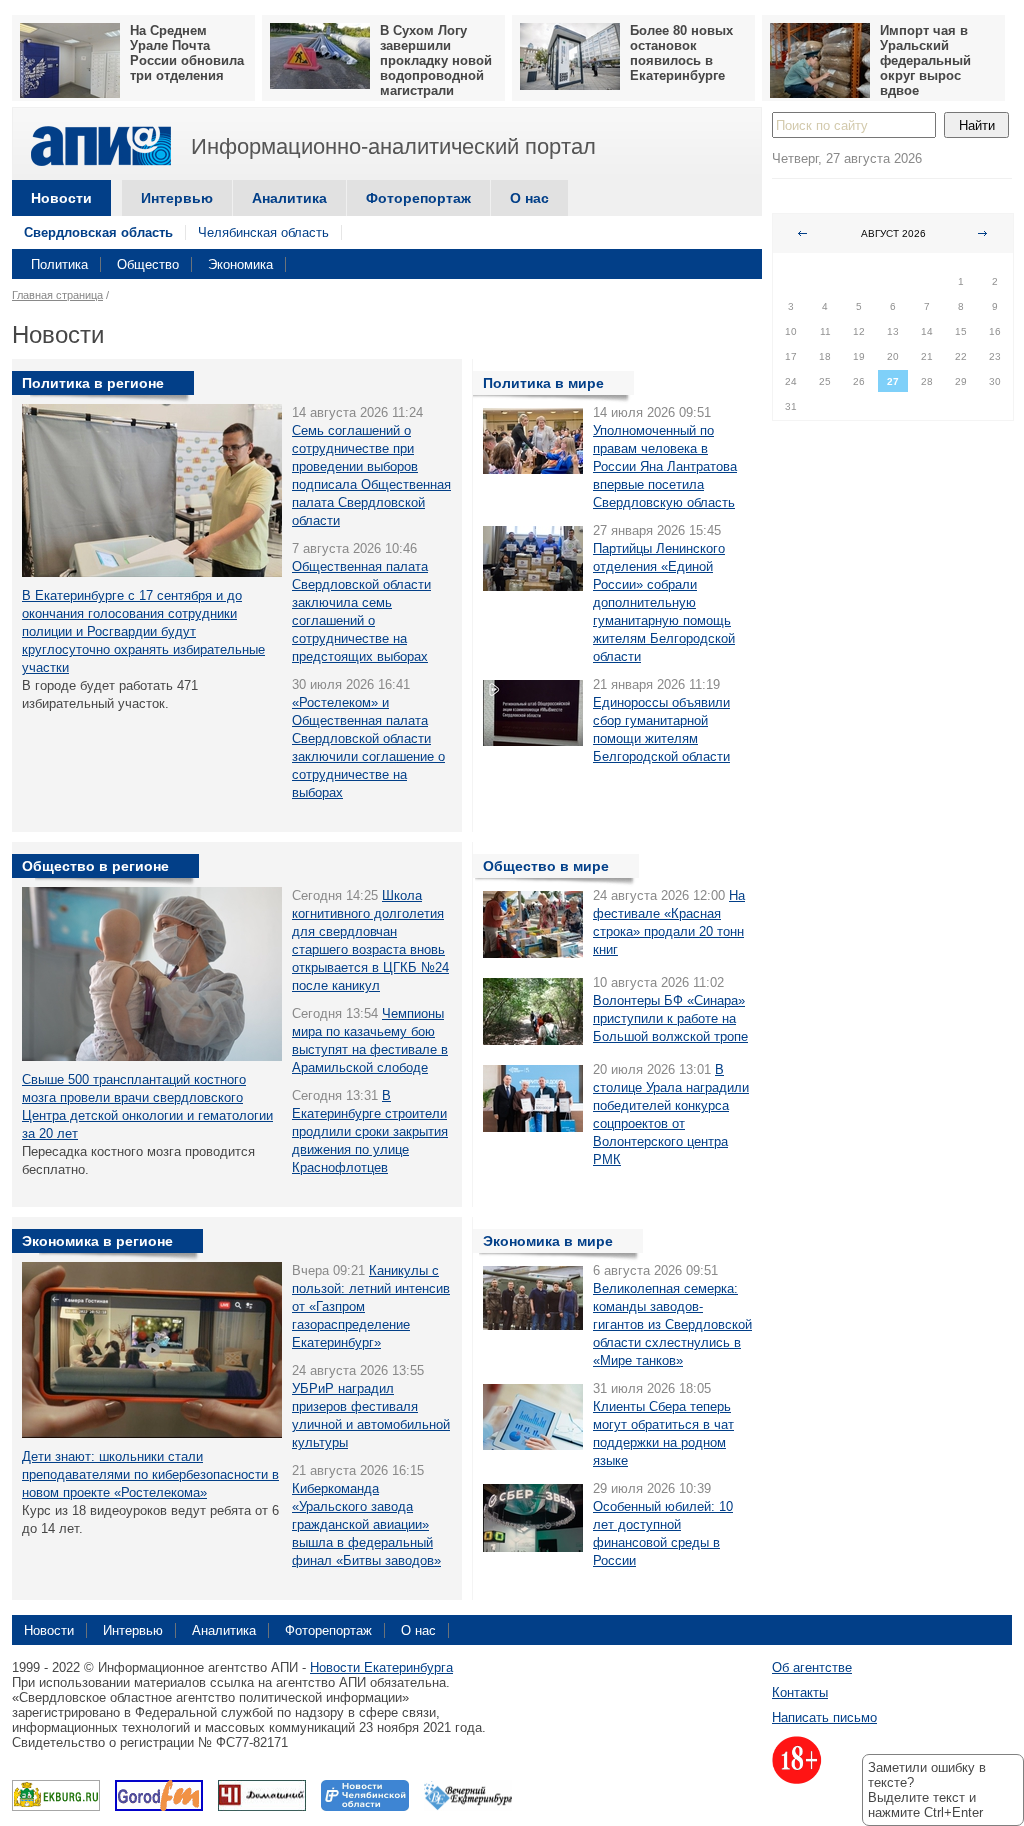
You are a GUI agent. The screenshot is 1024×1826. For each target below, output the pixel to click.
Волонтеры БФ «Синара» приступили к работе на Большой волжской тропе (670, 1018)
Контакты (800, 1692)
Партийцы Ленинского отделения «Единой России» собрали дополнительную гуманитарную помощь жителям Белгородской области (664, 602)
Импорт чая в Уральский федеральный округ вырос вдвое (925, 60)
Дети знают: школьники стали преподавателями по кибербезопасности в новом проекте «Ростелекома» (150, 1474)
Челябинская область (263, 232)
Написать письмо (824, 1717)
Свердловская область (98, 232)
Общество (148, 264)
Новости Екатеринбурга (381, 1667)
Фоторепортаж (418, 198)
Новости (61, 198)
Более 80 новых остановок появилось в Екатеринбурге (681, 53)
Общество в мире (546, 866)
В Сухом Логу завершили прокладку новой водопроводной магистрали (436, 60)
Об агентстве (812, 1667)
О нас (529, 198)
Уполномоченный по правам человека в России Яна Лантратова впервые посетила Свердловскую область (665, 466)
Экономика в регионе (97, 1241)
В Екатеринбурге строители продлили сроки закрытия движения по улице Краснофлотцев (370, 1131)
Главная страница (57, 295)
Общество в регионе (95, 866)
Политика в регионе (93, 383)
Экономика (240, 264)
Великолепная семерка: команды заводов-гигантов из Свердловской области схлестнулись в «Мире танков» (672, 1324)
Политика (59, 264)
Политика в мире (543, 383)
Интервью (177, 198)
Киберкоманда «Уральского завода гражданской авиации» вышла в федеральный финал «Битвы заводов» (366, 1524)
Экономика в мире (548, 1241)
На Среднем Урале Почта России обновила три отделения (187, 53)
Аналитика (289, 198)
